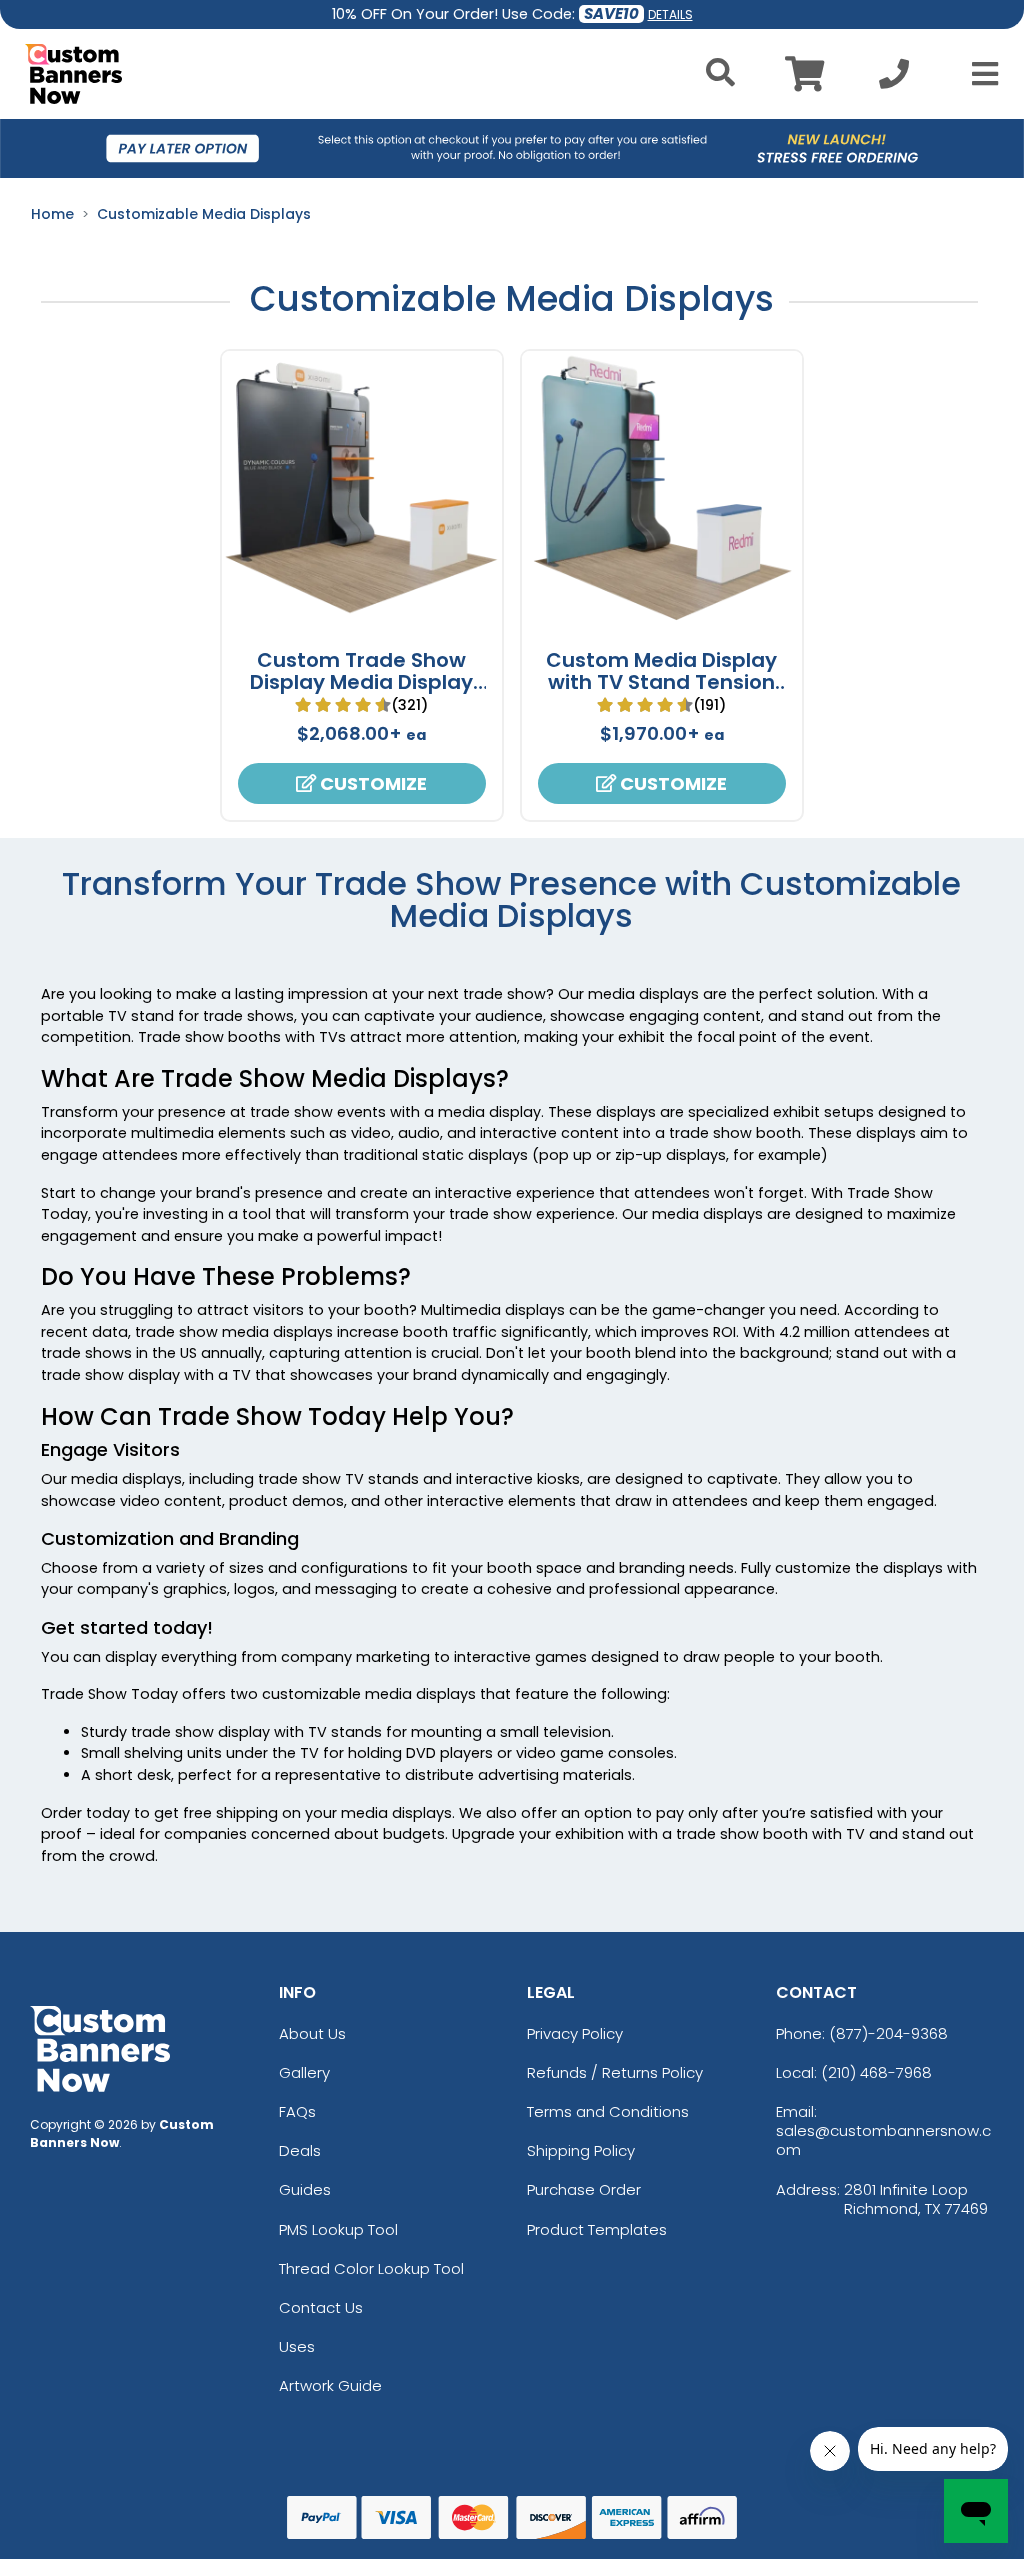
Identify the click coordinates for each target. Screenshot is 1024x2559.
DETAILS (670, 14)
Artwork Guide (330, 2385)
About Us (312, 2033)
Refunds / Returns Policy (615, 2072)
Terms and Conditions (608, 2111)
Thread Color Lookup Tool (371, 2268)
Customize (371, 783)
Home (52, 214)
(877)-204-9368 (888, 2033)
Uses (297, 2346)
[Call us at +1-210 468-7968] (894, 79)
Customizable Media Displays (204, 214)
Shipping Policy (581, 2150)
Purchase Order (584, 2189)
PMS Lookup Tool (338, 2229)
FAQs (297, 2111)
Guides (305, 2189)
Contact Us (321, 2307)
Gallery (304, 2072)
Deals (300, 2150)
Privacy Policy (575, 2033)
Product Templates (597, 2229)
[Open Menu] (979, 74)
